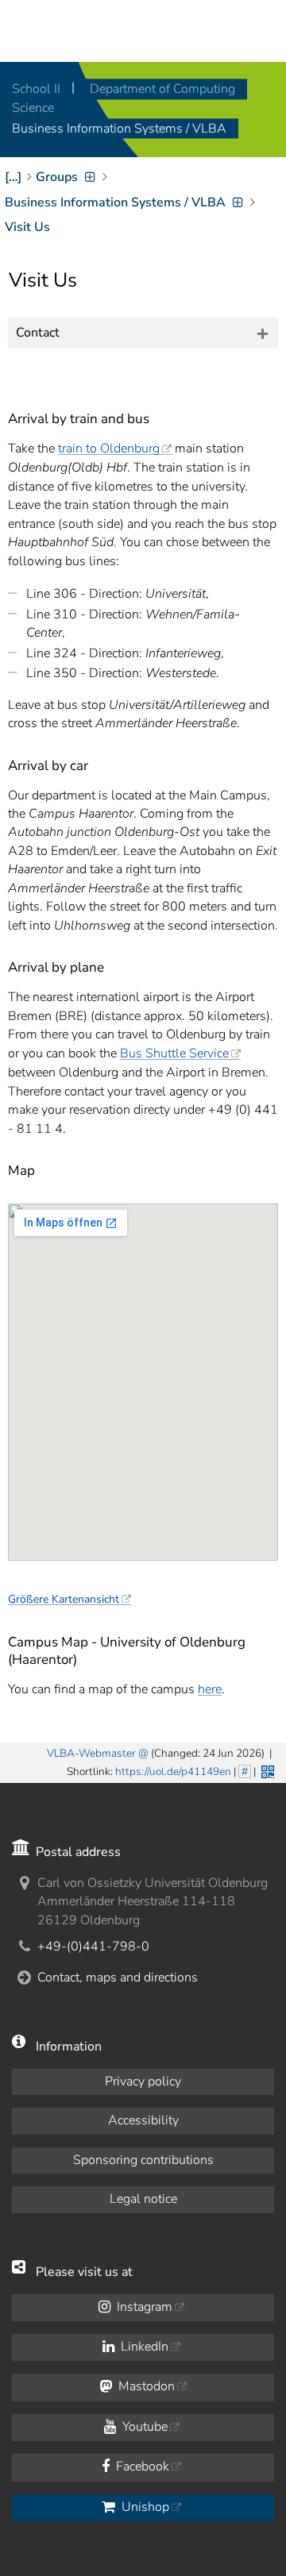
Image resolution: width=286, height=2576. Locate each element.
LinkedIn (143, 2347)
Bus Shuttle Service (174, 1053)
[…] (13, 177)
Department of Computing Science (124, 98)
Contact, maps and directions (118, 1977)
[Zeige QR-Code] (266, 1770)
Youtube (143, 2427)
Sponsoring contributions (143, 2160)
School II (38, 89)
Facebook (141, 2466)
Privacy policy (143, 2081)
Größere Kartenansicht (64, 1599)
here (210, 1689)
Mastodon (145, 2386)
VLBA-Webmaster (91, 1753)
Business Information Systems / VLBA (119, 129)
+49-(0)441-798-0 (93, 1946)
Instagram (143, 2307)
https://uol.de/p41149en (173, 1771)
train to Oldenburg (109, 449)
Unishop (144, 2507)
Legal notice (143, 2199)
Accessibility (143, 2120)
